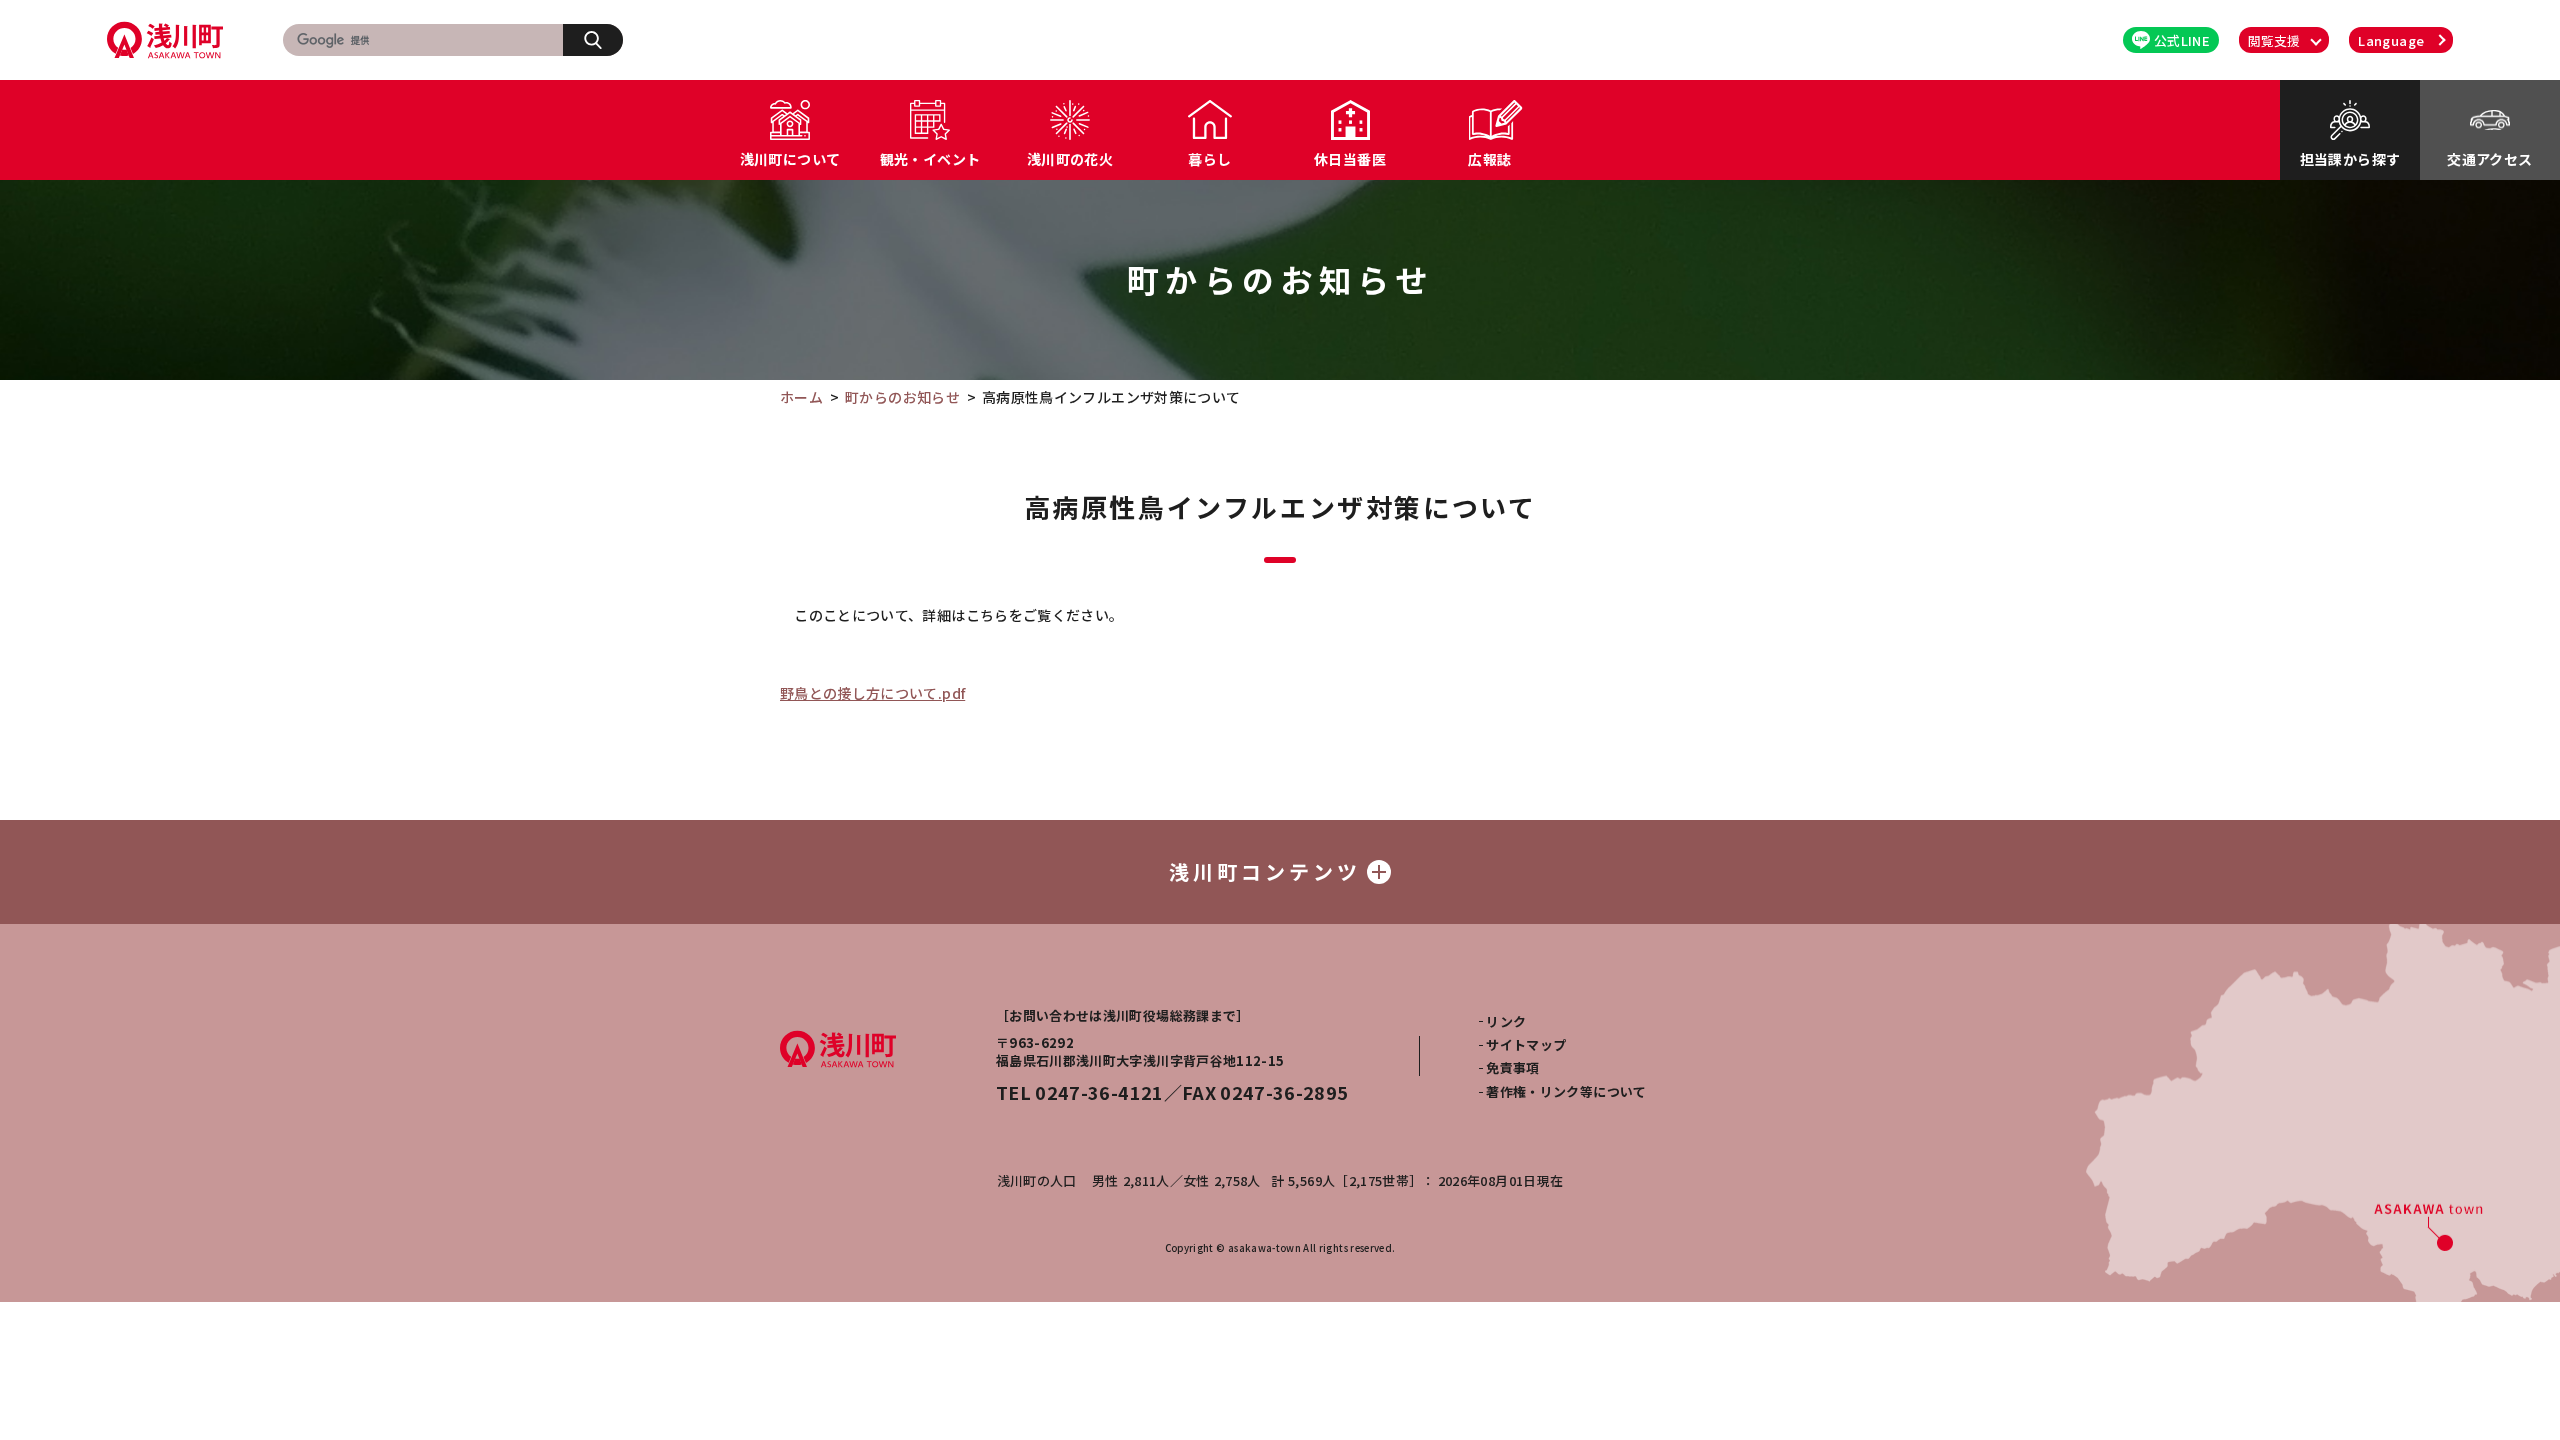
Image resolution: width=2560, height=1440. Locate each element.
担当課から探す (2350, 159)
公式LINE (2182, 40)
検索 (593, 40)
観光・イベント (930, 159)
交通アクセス (2489, 159)
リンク (1506, 1021)
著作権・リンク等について (1566, 1091)
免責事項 (1512, 1067)
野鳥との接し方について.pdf (872, 693)
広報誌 (1489, 159)
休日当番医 (1350, 159)
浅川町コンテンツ (1265, 871)
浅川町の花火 (1070, 159)
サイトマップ (1526, 1044)
